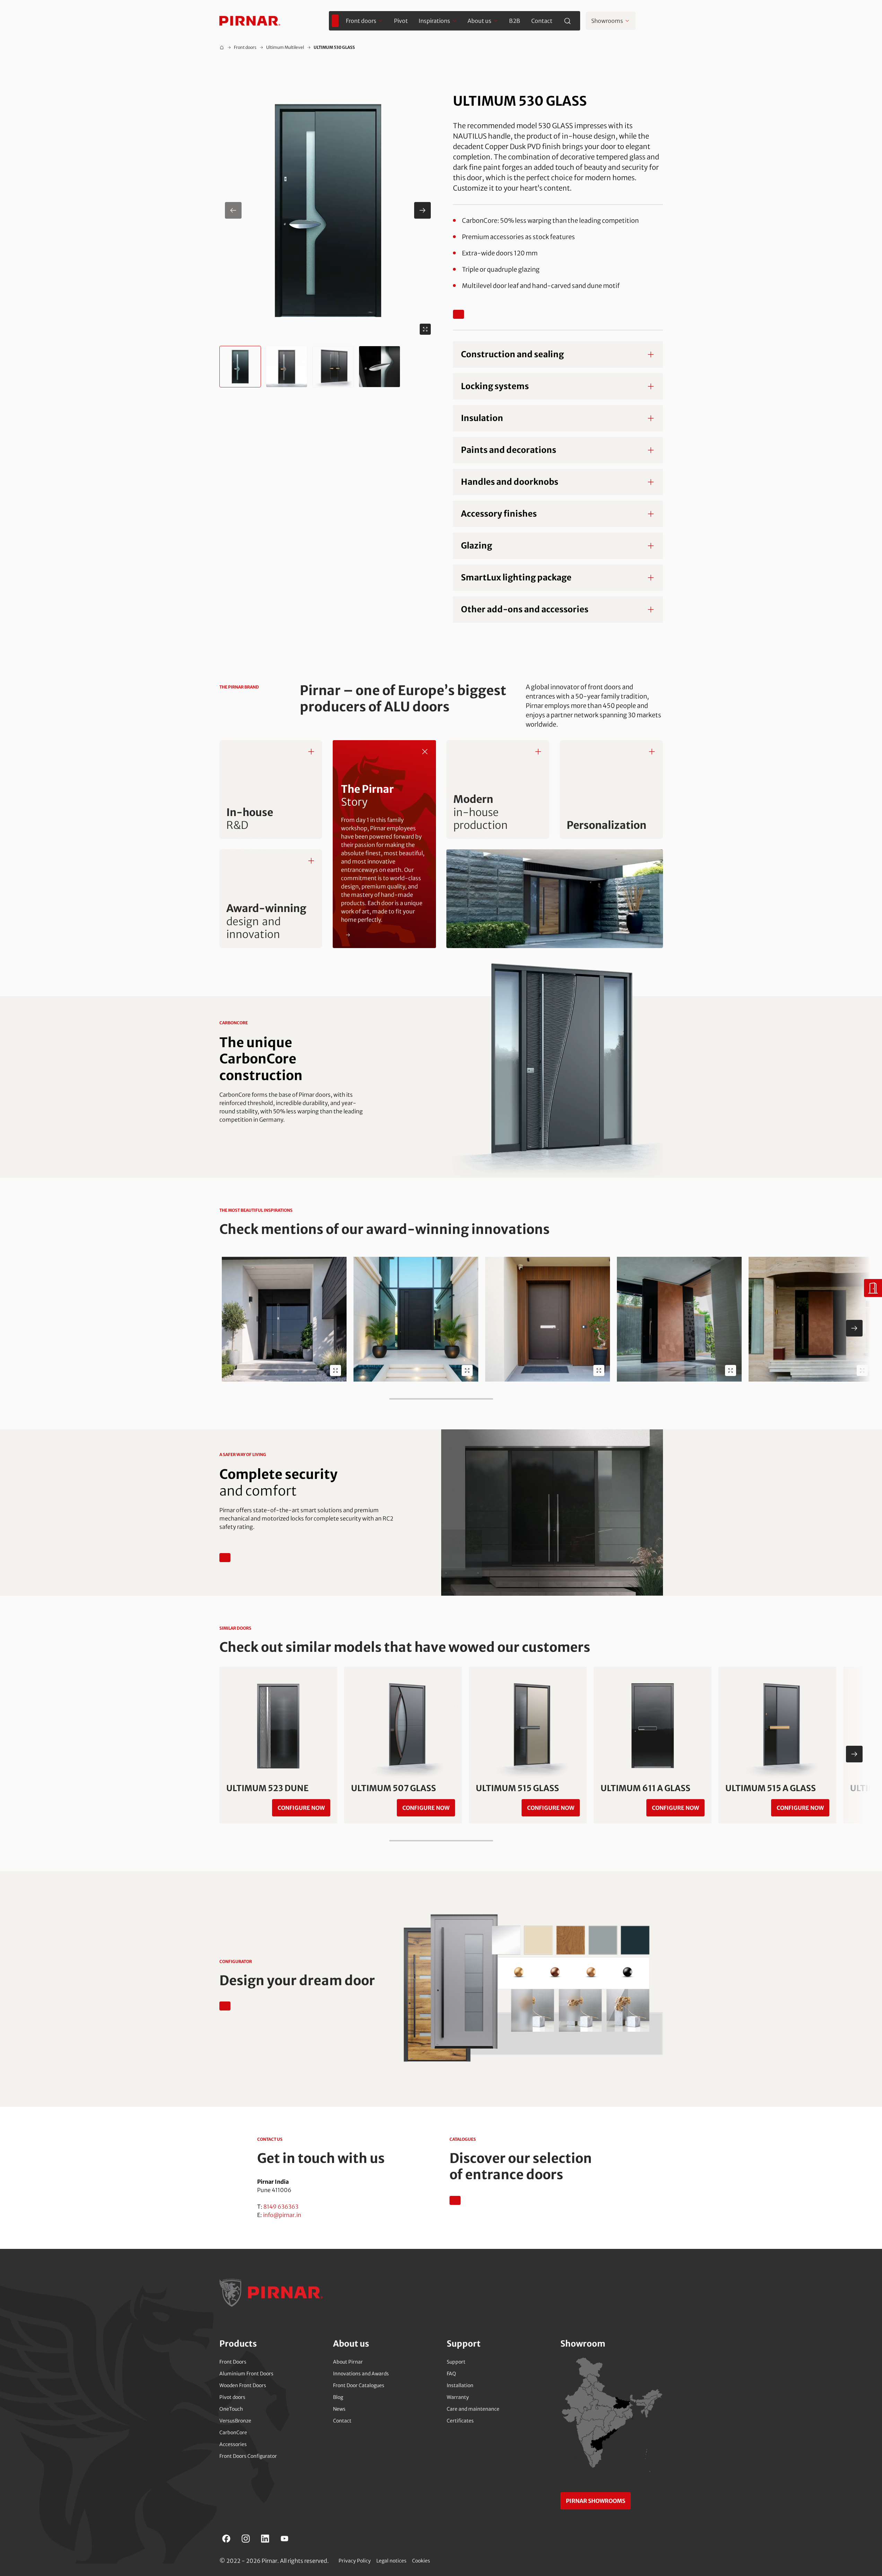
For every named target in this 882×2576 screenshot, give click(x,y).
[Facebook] (226, 2539)
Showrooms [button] (607, 21)
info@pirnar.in (282, 2215)
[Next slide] (854, 1328)
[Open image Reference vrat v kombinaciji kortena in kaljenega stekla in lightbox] (862, 1370)
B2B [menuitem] (515, 21)
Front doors (245, 47)
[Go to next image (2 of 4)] (422, 210)
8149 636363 (281, 2207)
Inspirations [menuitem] (434, 21)
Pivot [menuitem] (401, 21)
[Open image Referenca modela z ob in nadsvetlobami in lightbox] (467, 1370)
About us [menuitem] (479, 21)
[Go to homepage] (250, 21)
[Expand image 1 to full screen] (425, 329)
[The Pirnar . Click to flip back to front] (425, 752)
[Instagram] (246, 2539)
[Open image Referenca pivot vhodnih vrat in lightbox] (731, 1370)
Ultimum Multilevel (285, 47)
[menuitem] (335, 21)
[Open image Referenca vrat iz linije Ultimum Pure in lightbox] (599, 1370)
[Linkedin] (265, 2539)
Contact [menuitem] (542, 21)
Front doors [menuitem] (361, 21)
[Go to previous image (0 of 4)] (233, 210)
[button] (328, 210)
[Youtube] (285, 2539)
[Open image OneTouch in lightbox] (335, 1370)
